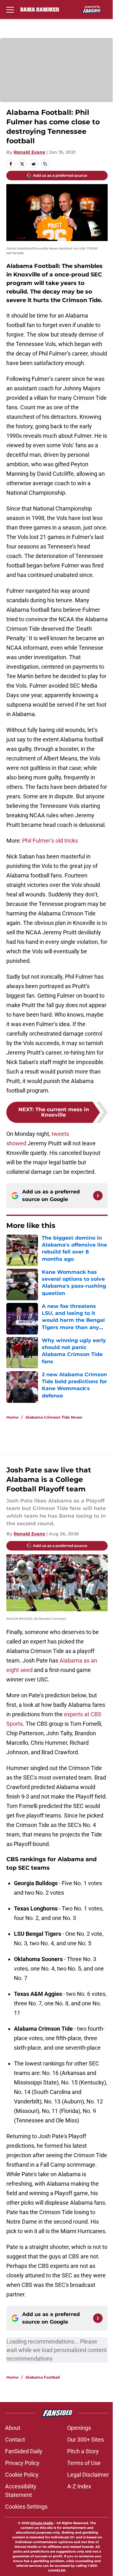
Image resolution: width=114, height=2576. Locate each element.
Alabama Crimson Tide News (54, 1417)
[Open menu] (10, 9)
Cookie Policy (22, 2475)
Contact (15, 2440)
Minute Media (42, 2523)
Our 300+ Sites (85, 2440)
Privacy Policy (22, 2463)
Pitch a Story (83, 2451)
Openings (79, 2428)
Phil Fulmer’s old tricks (50, 841)
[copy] (45, 164)
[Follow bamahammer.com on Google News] (98, 1196)
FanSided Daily (24, 2451)
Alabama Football (43, 2377)
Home (13, 1417)
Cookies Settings (26, 2507)
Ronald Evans (29, 152)
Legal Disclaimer (88, 2475)
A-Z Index (79, 2486)
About (13, 2428)
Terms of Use (84, 2463)
